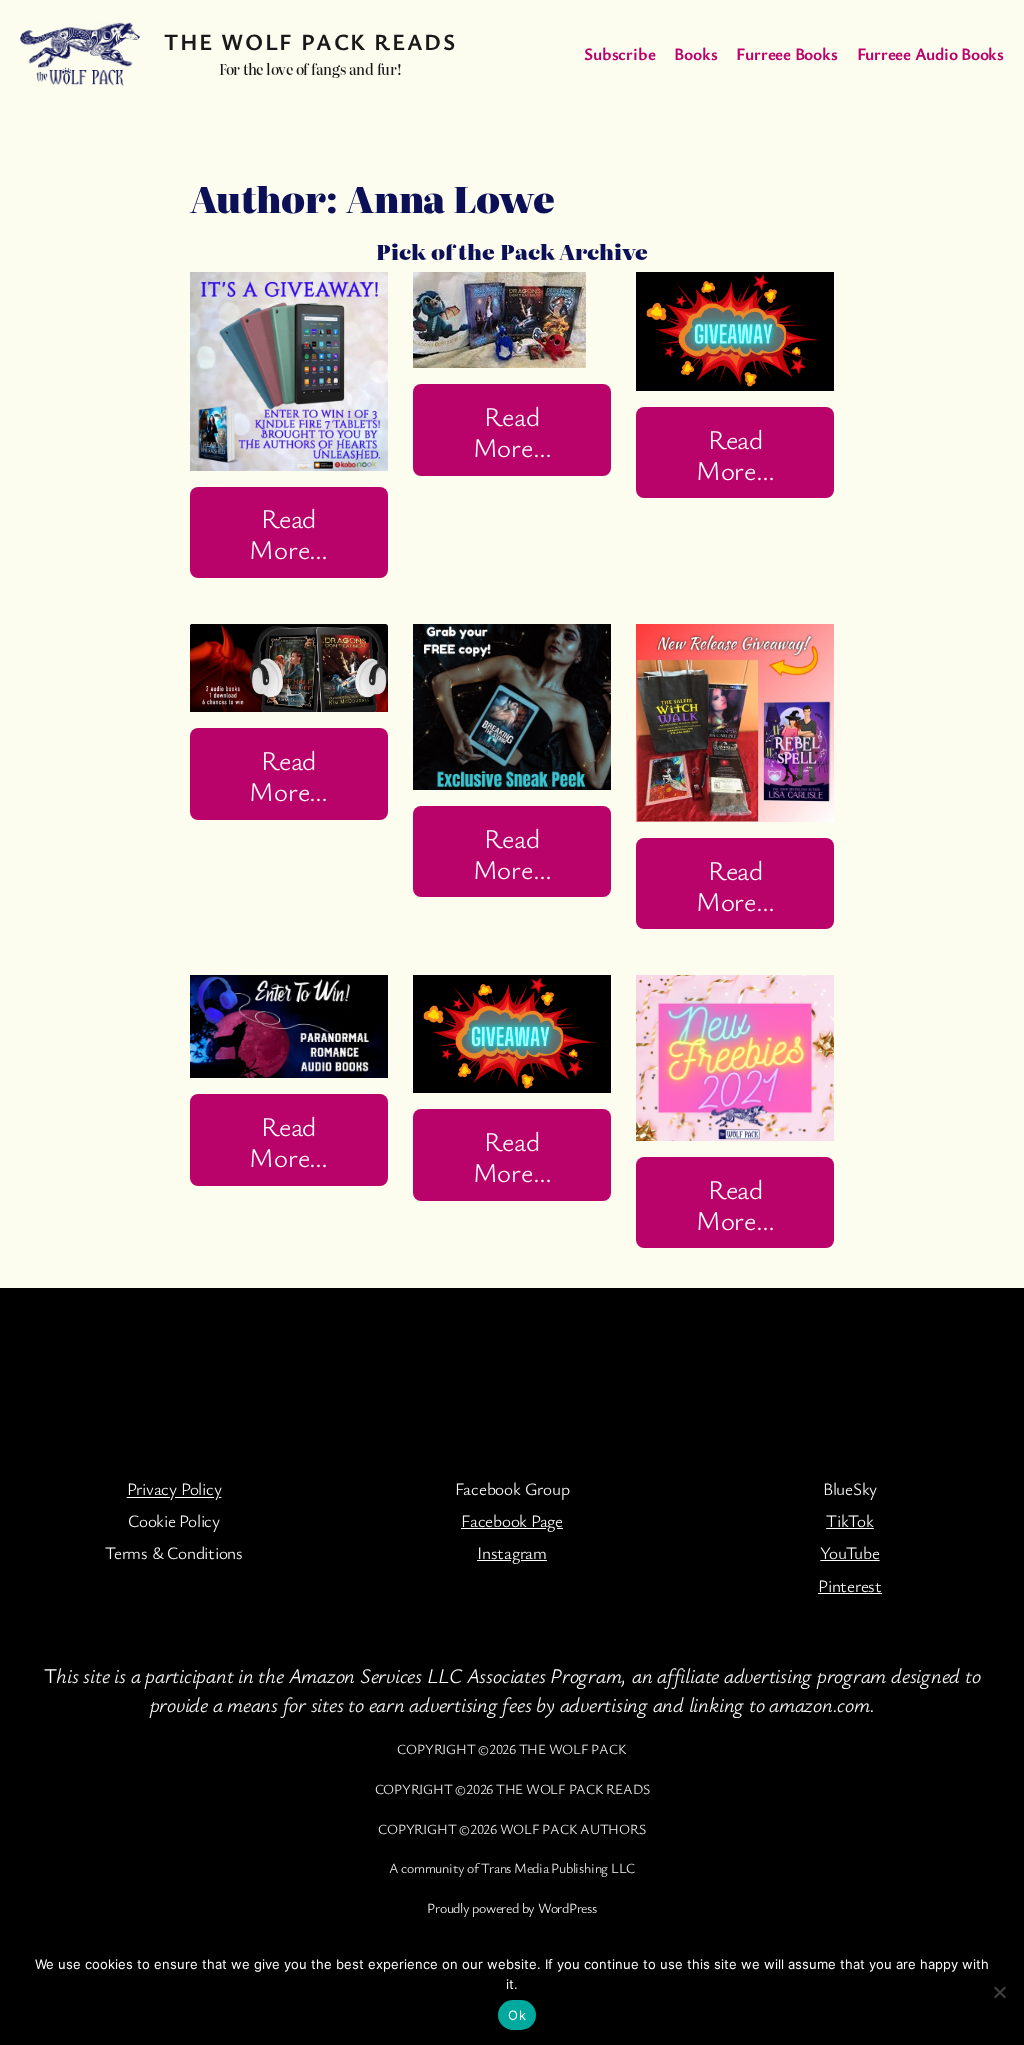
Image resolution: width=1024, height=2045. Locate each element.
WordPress (567, 1907)
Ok (517, 2015)
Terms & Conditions (174, 1552)
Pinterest (850, 1585)
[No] (999, 1992)
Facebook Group (512, 1488)
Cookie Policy (174, 1520)
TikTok (850, 1520)
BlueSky (850, 1488)
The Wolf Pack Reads (310, 41)
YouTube (849, 1552)
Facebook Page (512, 1520)
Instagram (512, 1552)
